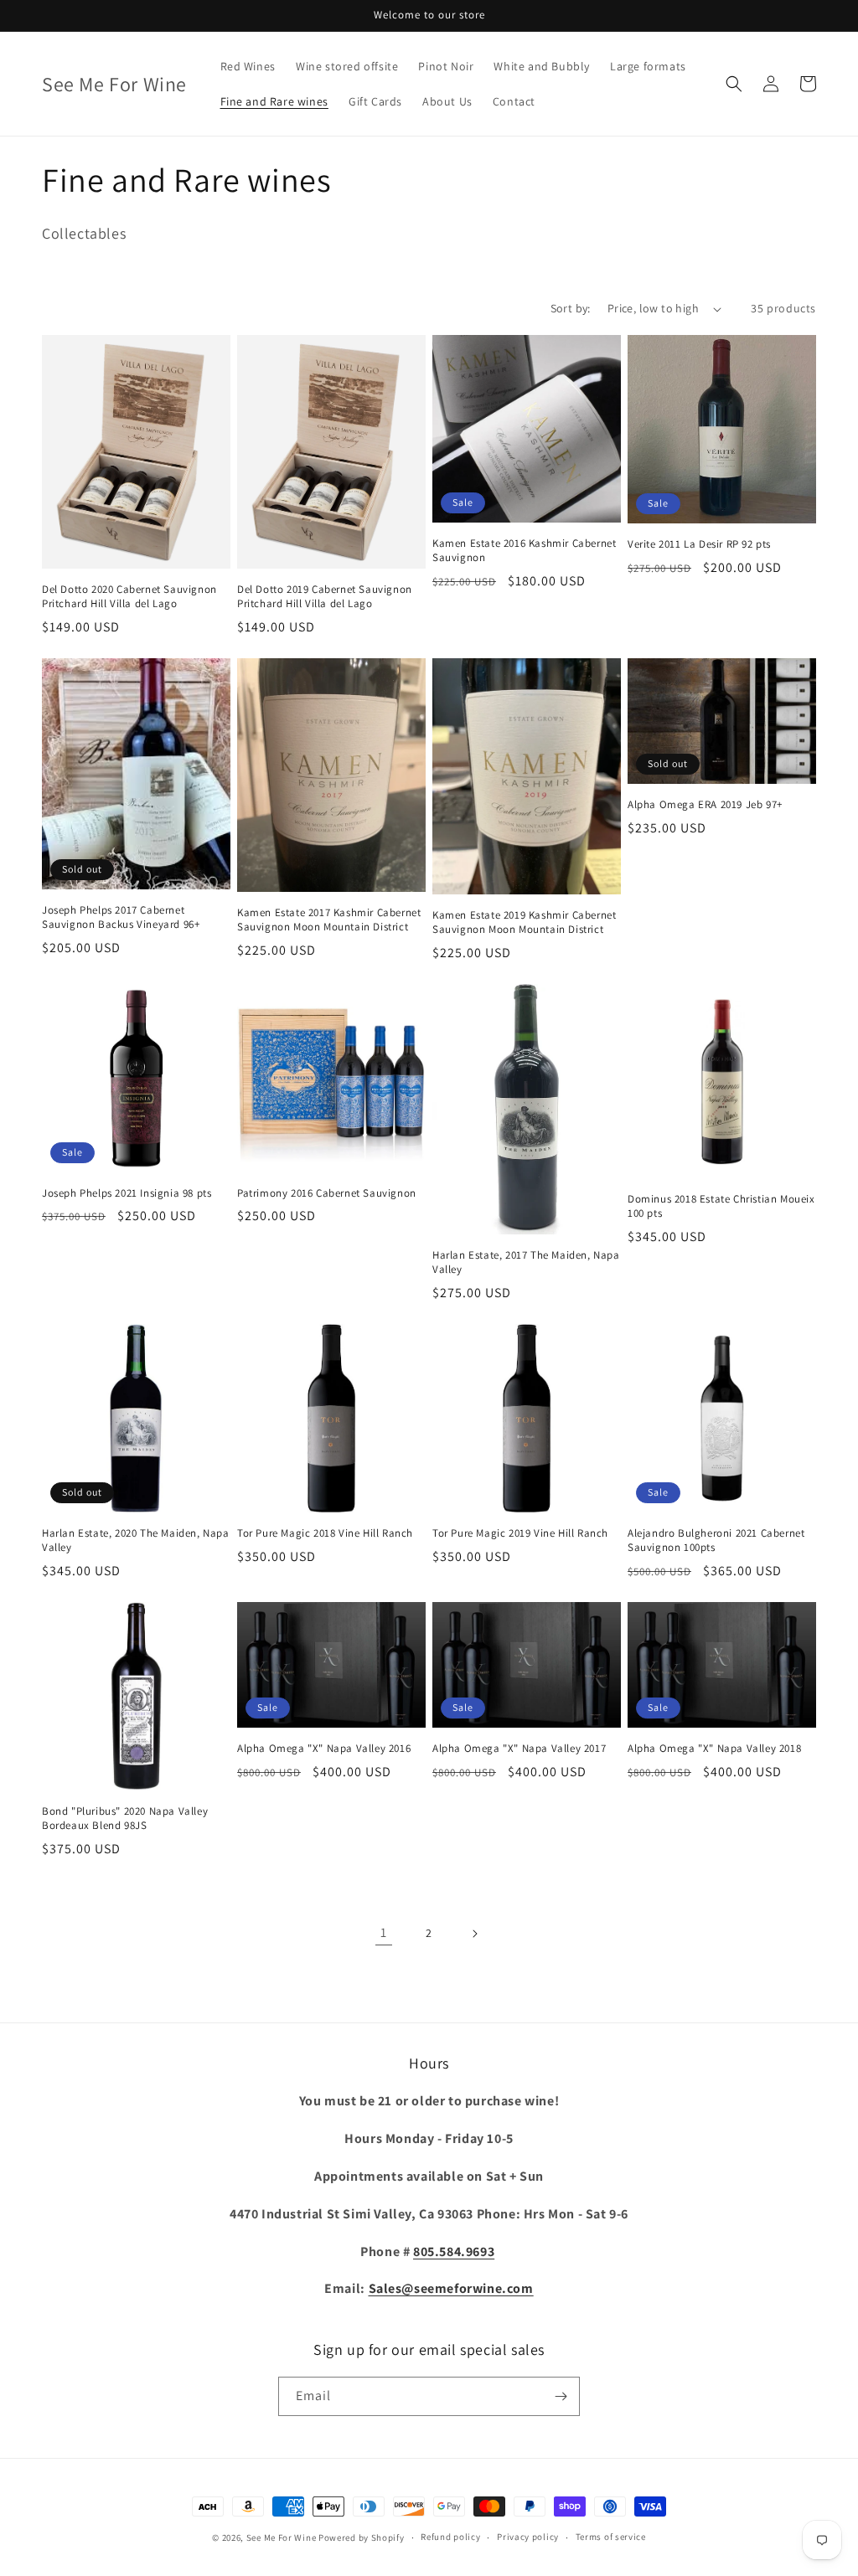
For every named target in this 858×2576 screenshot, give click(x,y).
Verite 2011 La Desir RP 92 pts (699, 544)
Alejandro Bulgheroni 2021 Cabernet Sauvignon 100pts (716, 1540)
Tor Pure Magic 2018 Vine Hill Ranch (325, 1533)
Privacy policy (528, 2537)
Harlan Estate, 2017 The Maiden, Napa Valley (526, 1262)
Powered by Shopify (362, 2537)
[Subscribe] (561, 2396)
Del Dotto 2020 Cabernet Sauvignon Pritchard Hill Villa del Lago (129, 597)
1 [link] (384, 1932)
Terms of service (611, 2537)
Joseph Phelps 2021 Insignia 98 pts (127, 1193)
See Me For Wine (282, 2537)
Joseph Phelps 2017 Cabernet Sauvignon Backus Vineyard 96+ (121, 917)
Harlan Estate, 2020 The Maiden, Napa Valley (136, 1540)
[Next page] (474, 1934)
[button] (734, 84)
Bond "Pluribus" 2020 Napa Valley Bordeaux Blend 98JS (125, 1819)
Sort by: (571, 308)
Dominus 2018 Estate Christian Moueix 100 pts (721, 1206)
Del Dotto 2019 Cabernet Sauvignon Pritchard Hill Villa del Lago (325, 597)
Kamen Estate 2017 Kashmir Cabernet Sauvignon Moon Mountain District (329, 920)
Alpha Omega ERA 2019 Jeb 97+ (705, 805)
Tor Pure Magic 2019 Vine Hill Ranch (520, 1533)
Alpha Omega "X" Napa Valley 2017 (519, 1749)
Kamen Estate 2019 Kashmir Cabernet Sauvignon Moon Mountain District (524, 922)
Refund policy (450, 2537)
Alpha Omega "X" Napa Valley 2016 (324, 1749)
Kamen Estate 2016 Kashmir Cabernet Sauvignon (524, 551)
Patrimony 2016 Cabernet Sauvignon (327, 1193)
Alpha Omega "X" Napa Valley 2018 (714, 1749)
